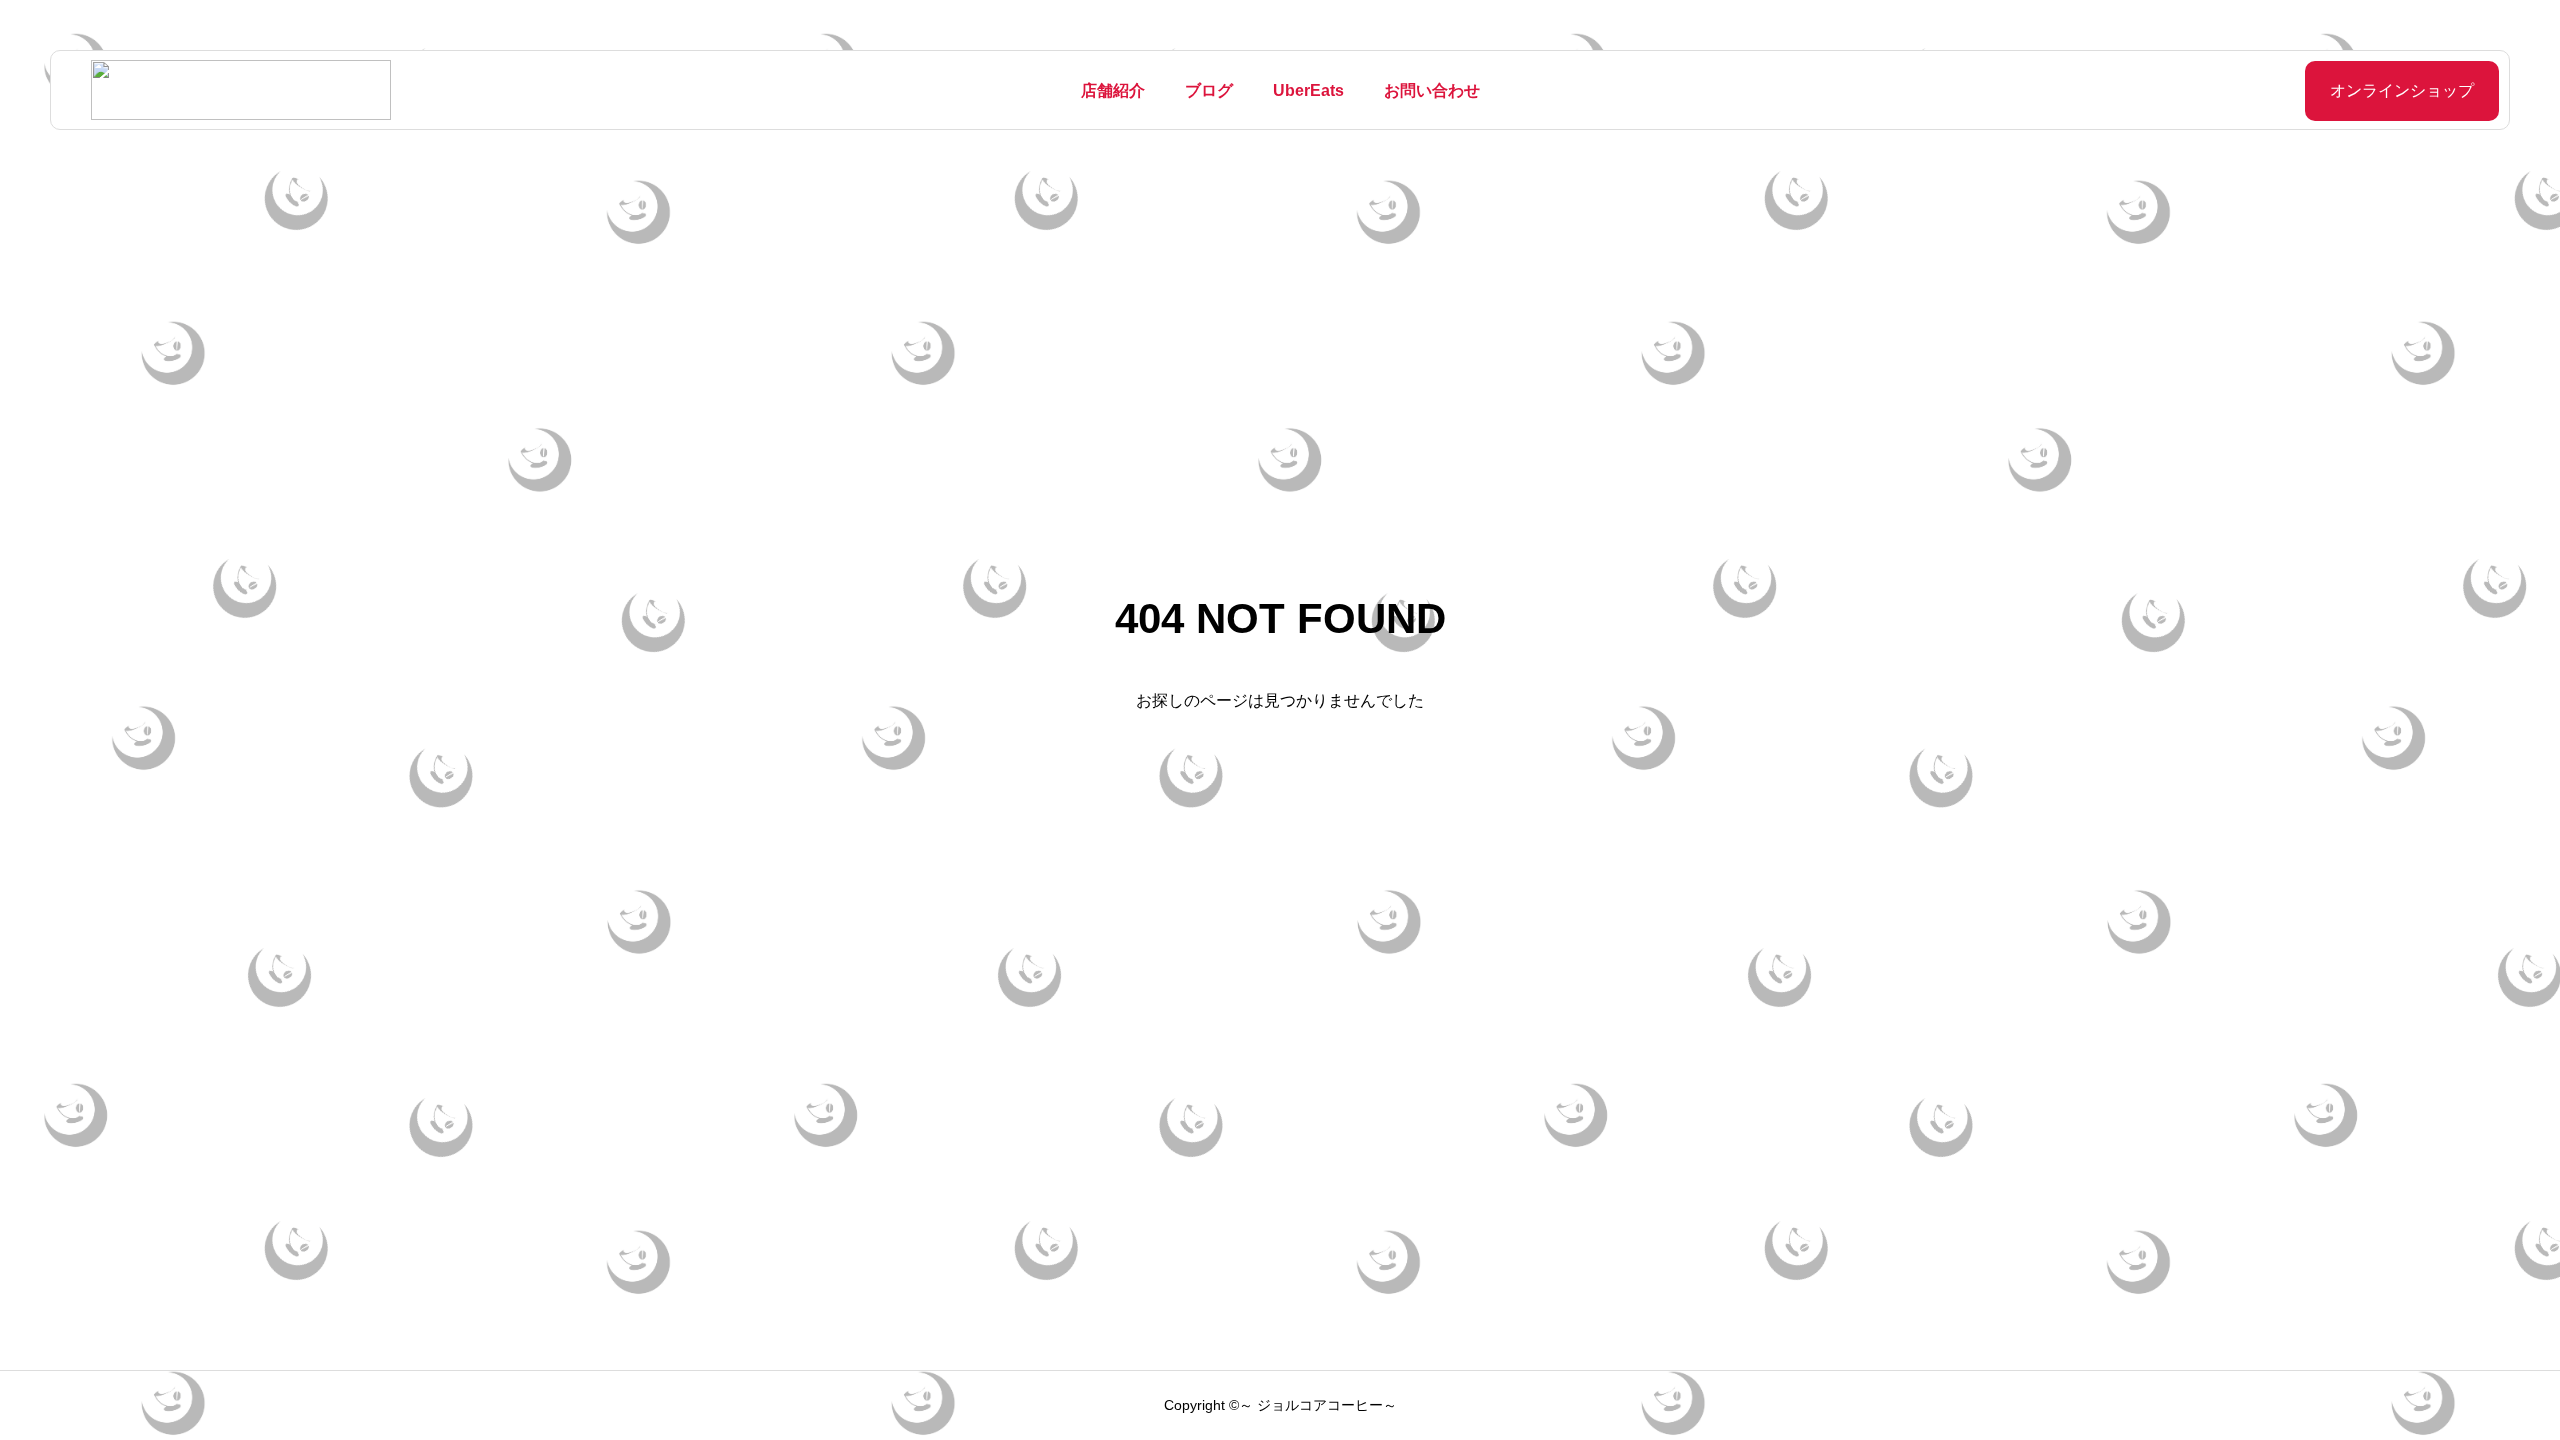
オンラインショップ (2402, 90)
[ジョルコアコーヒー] (241, 90)
